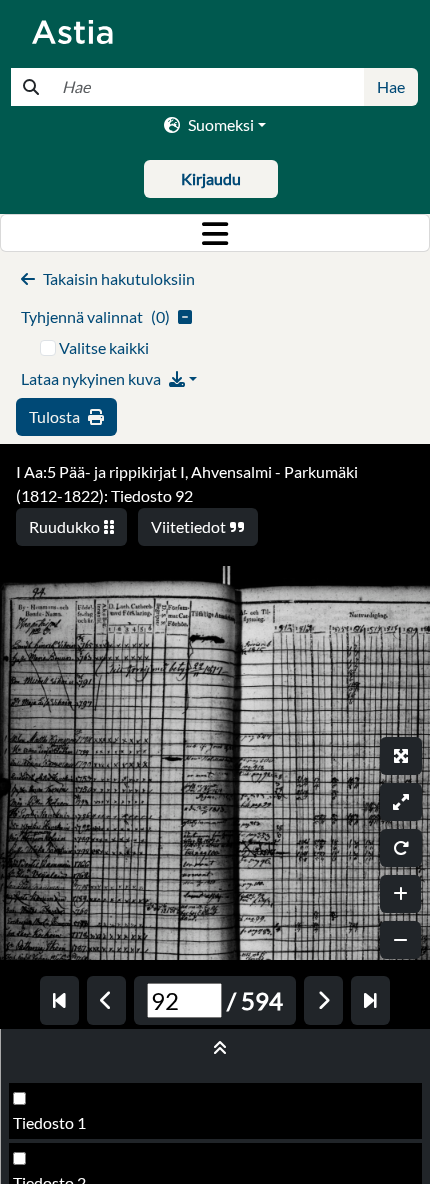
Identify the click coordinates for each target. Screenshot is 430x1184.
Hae (391, 86)
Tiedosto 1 (49, 1122)
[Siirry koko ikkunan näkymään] (401, 756)
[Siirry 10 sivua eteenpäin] (370, 1000)
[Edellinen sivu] (106, 1000)
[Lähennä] (400, 894)
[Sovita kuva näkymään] (401, 802)
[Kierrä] (401, 848)
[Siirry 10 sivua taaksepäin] (59, 1000)
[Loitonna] (400, 940)
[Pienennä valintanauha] (215, 1048)
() (95, 316)
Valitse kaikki (104, 347)
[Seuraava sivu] (323, 1000)
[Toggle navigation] (215, 233)
